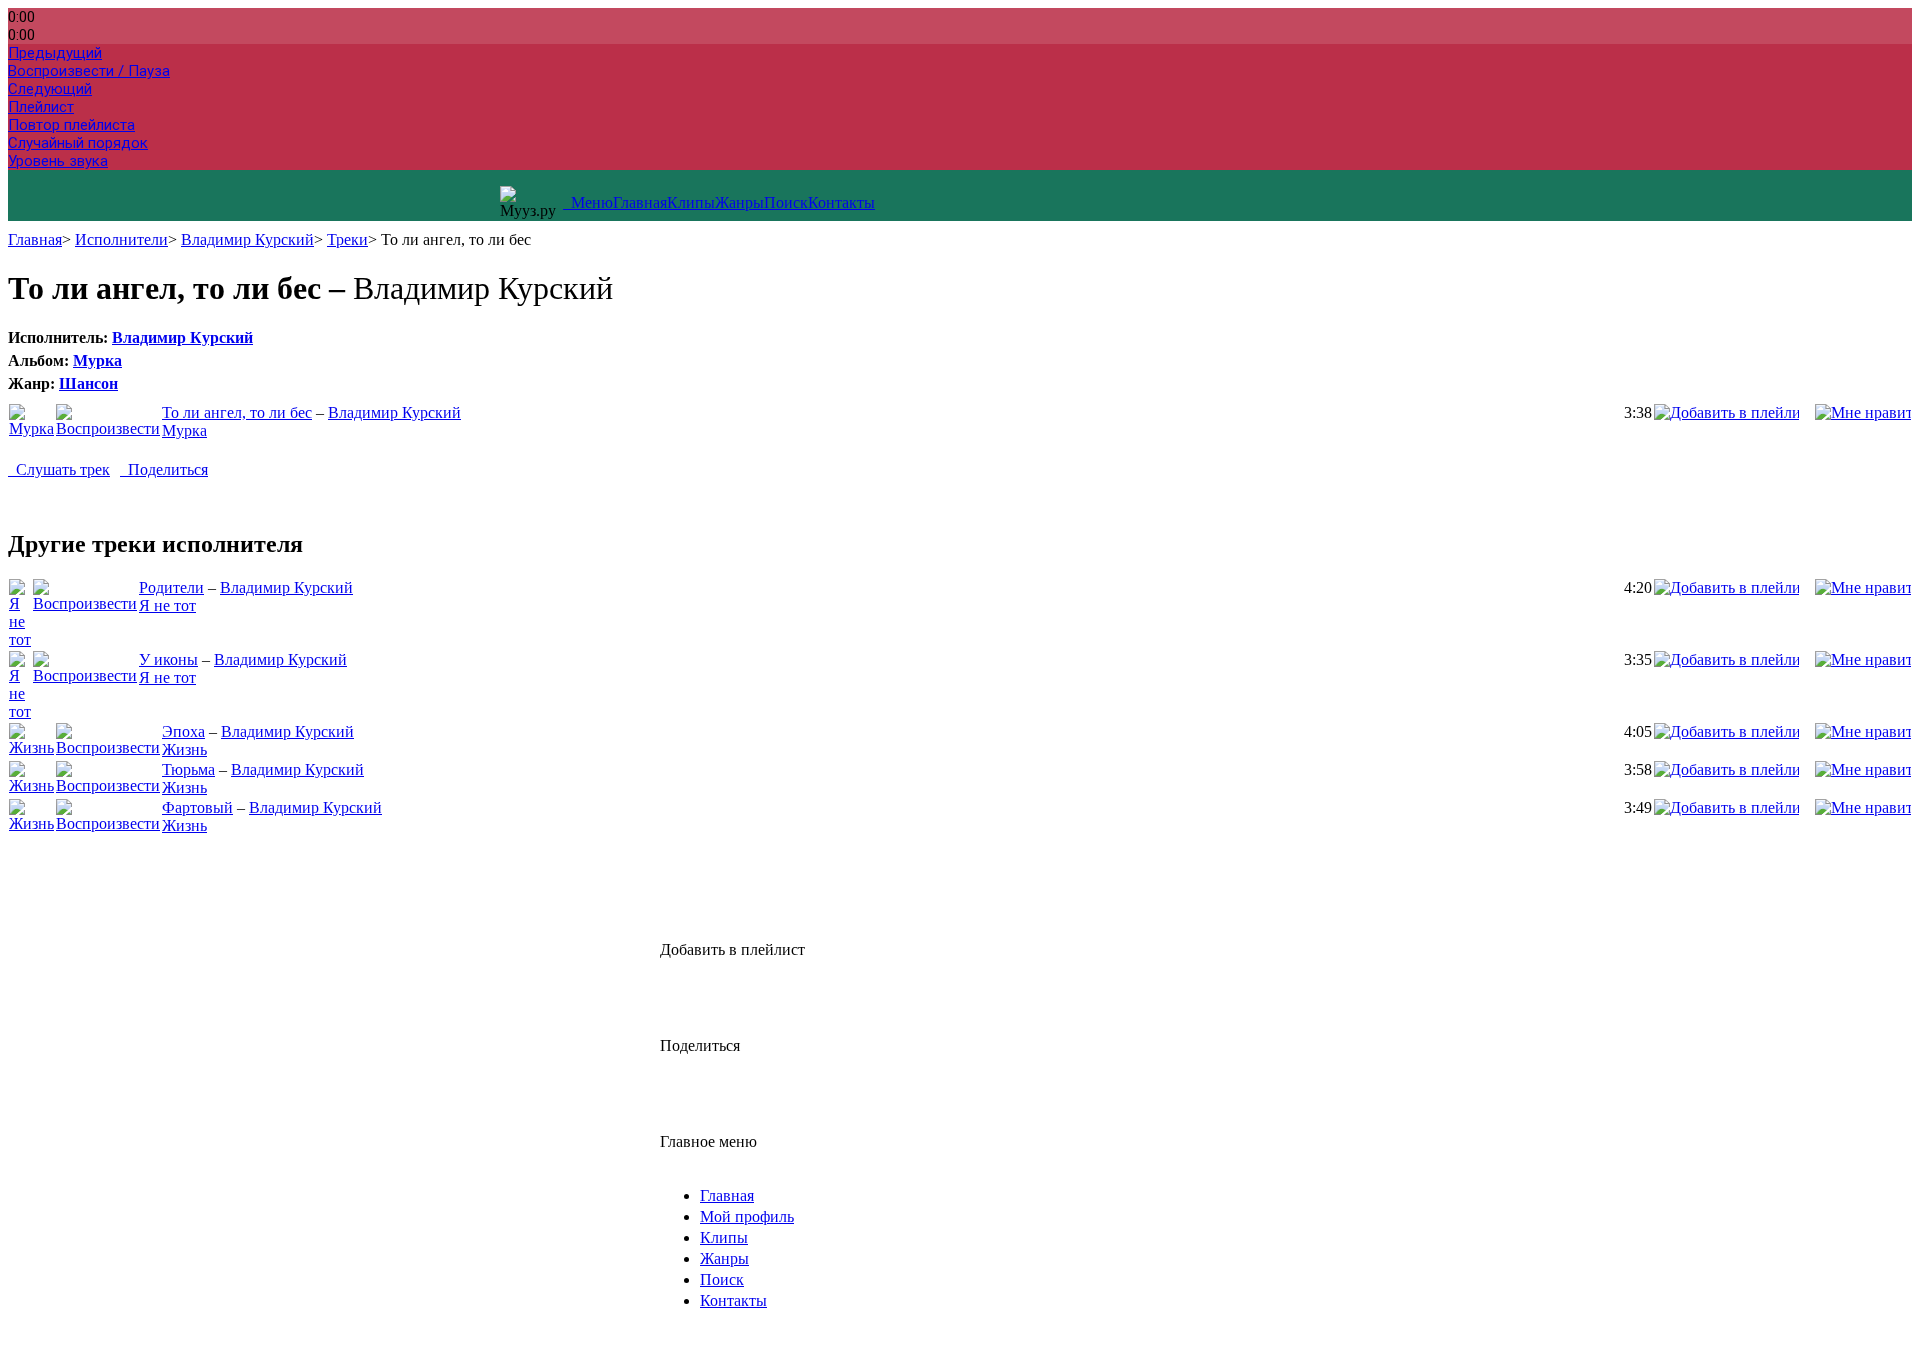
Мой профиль (747, 1216)
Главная (640, 202)
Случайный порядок (78, 143)
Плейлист (41, 107)
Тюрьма (188, 769)
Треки (347, 239)
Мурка (97, 360)
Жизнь (184, 749)
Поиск (786, 202)
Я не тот (167, 605)
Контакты (841, 202)
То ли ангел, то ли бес (237, 412)
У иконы (168, 659)
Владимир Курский (247, 239)
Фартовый (197, 807)
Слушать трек (59, 469)
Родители (171, 587)
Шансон (88, 383)
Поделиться (164, 469)
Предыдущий (55, 53)
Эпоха (183, 731)
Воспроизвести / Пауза (89, 71)
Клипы (691, 202)
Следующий (50, 89)
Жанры (739, 202)
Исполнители (121, 239)
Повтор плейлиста (71, 125)
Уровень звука (58, 161)
